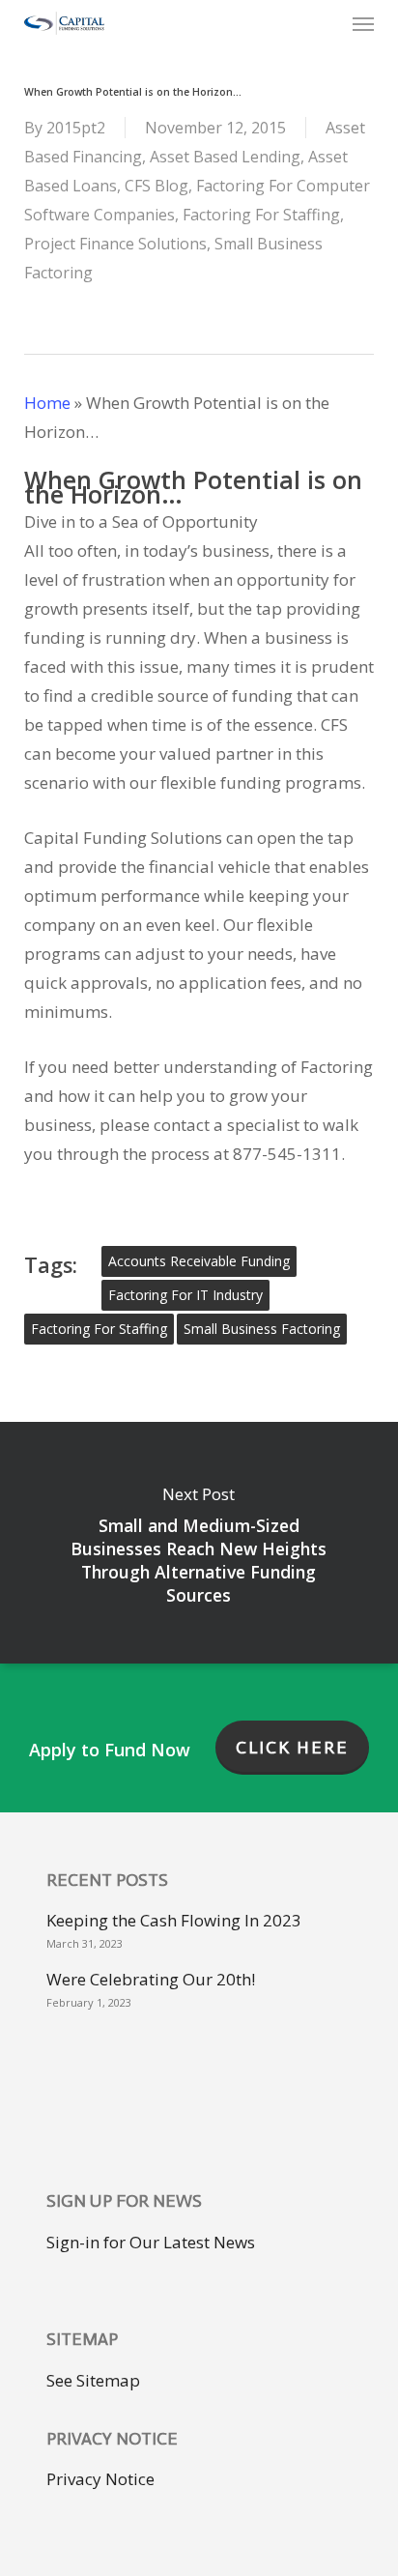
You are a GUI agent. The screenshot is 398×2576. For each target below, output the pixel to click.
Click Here (292, 1748)
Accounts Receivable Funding (199, 1261)
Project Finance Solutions (115, 244)
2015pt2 (76, 128)
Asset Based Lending (225, 157)
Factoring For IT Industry (185, 1295)
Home (47, 403)
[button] (363, 23)
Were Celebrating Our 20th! (151, 1979)
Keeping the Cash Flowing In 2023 (174, 1920)
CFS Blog (156, 186)
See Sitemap (93, 2380)
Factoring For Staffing (261, 215)
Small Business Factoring (262, 1329)
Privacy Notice (100, 2479)
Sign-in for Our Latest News (151, 2242)
